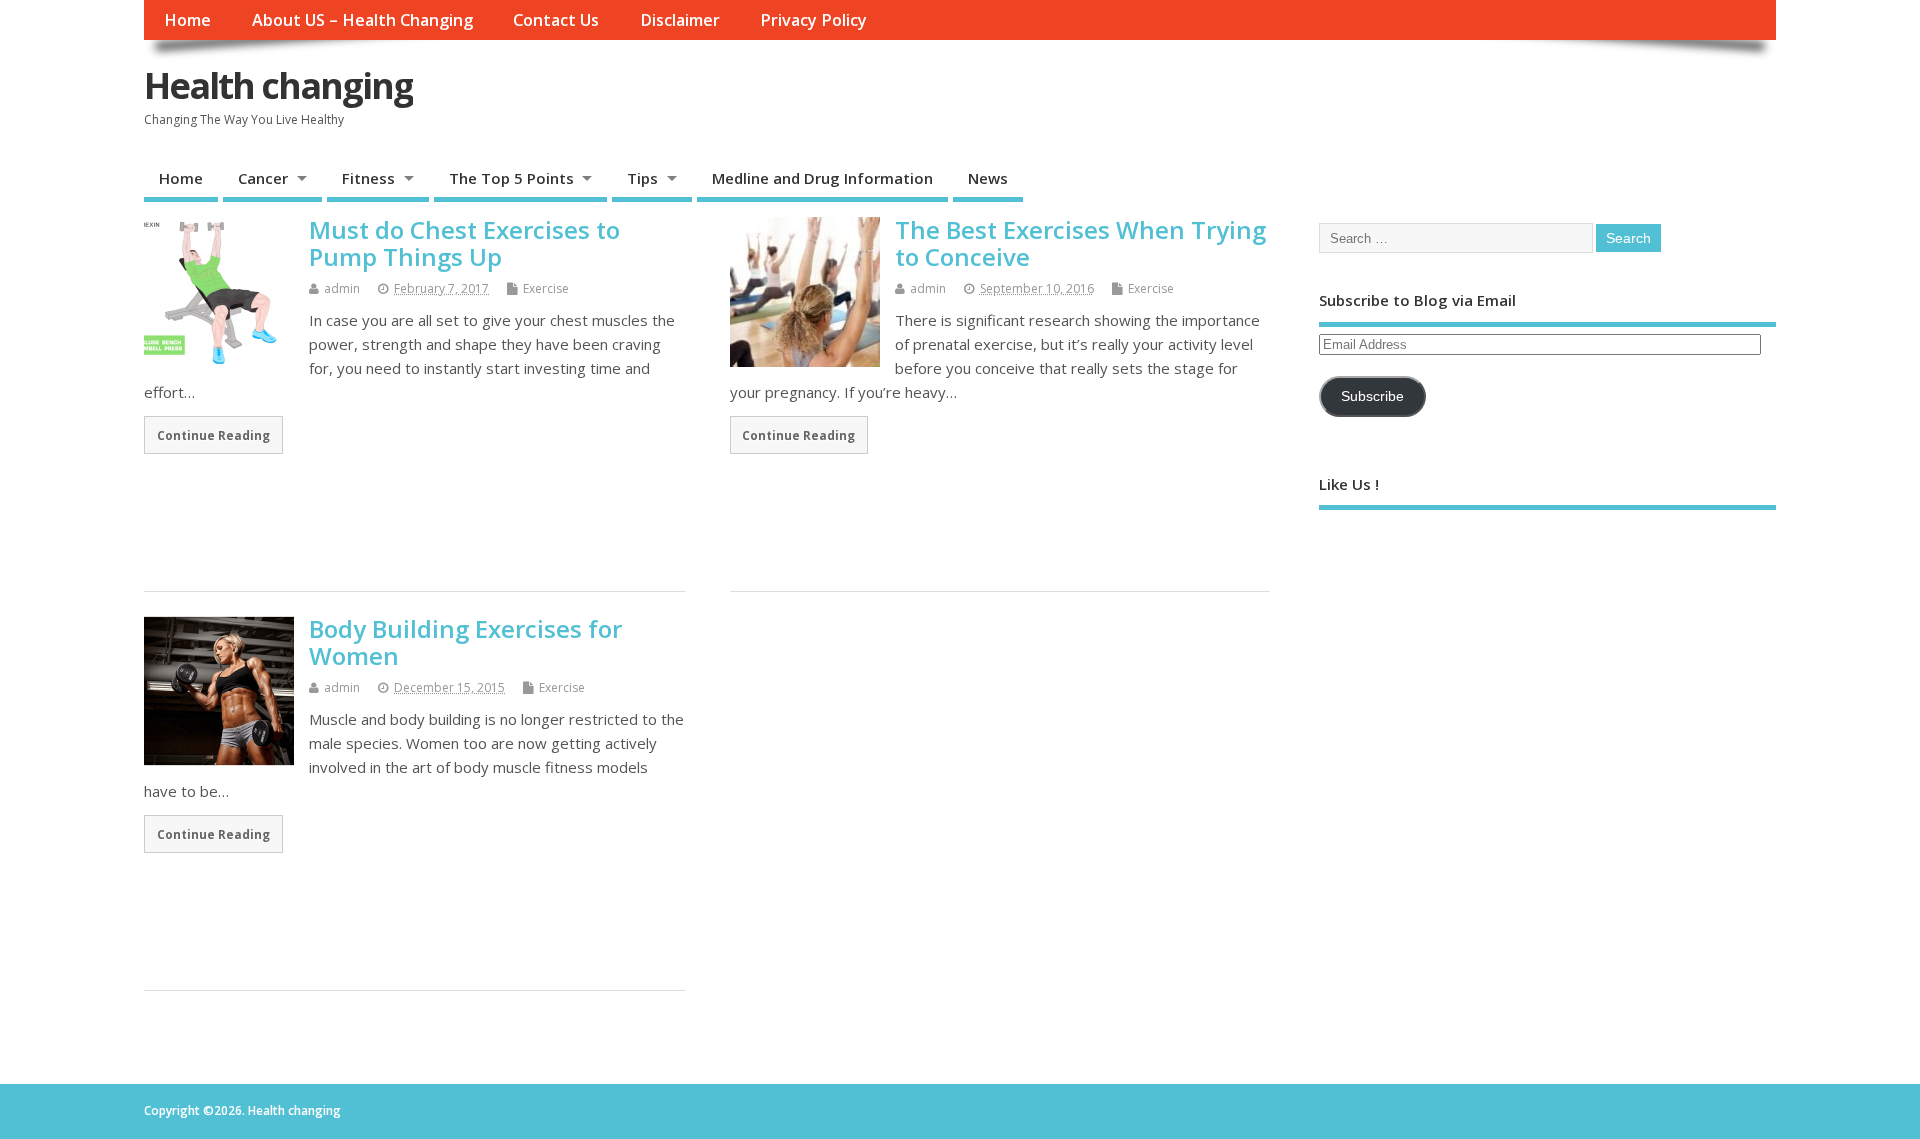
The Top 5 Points (511, 178)
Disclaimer (680, 20)
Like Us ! (1349, 484)
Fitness (368, 178)
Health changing (278, 85)
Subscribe (1372, 396)
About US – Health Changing (362, 20)
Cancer (263, 178)
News (988, 178)
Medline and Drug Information (822, 178)
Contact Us (556, 20)
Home (187, 20)
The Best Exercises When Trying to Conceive (1080, 242)
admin (342, 288)
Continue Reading (213, 435)
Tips (642, 178)
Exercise (546, 288)
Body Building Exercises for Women (465, 641)
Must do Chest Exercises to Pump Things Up (464, 242)
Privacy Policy (813, 20)
